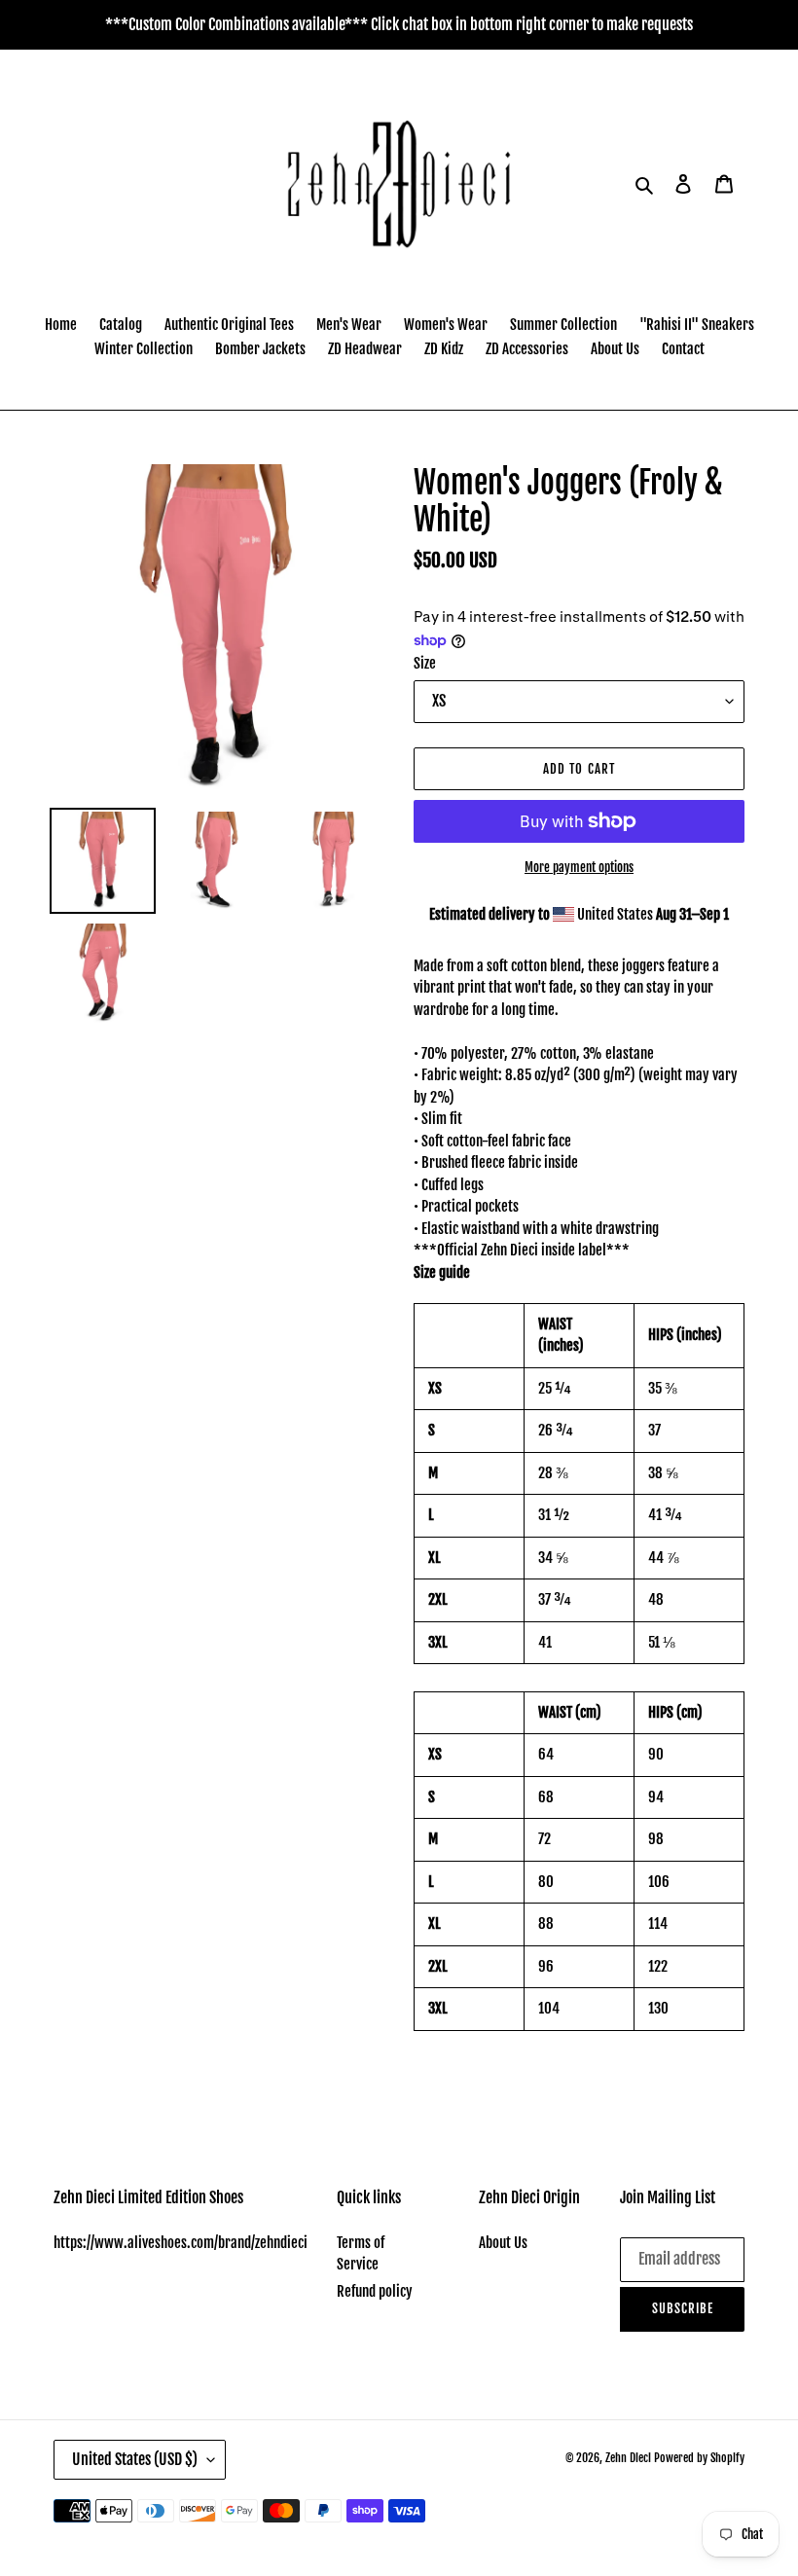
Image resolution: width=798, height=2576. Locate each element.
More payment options (579, 867)
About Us (503, 2243)
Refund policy (375, 2291)
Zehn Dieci (630, 2458)
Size (425, 663)
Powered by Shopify (699, 2458)
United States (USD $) (135, 2459)
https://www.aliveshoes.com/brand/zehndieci (181, 2243)
